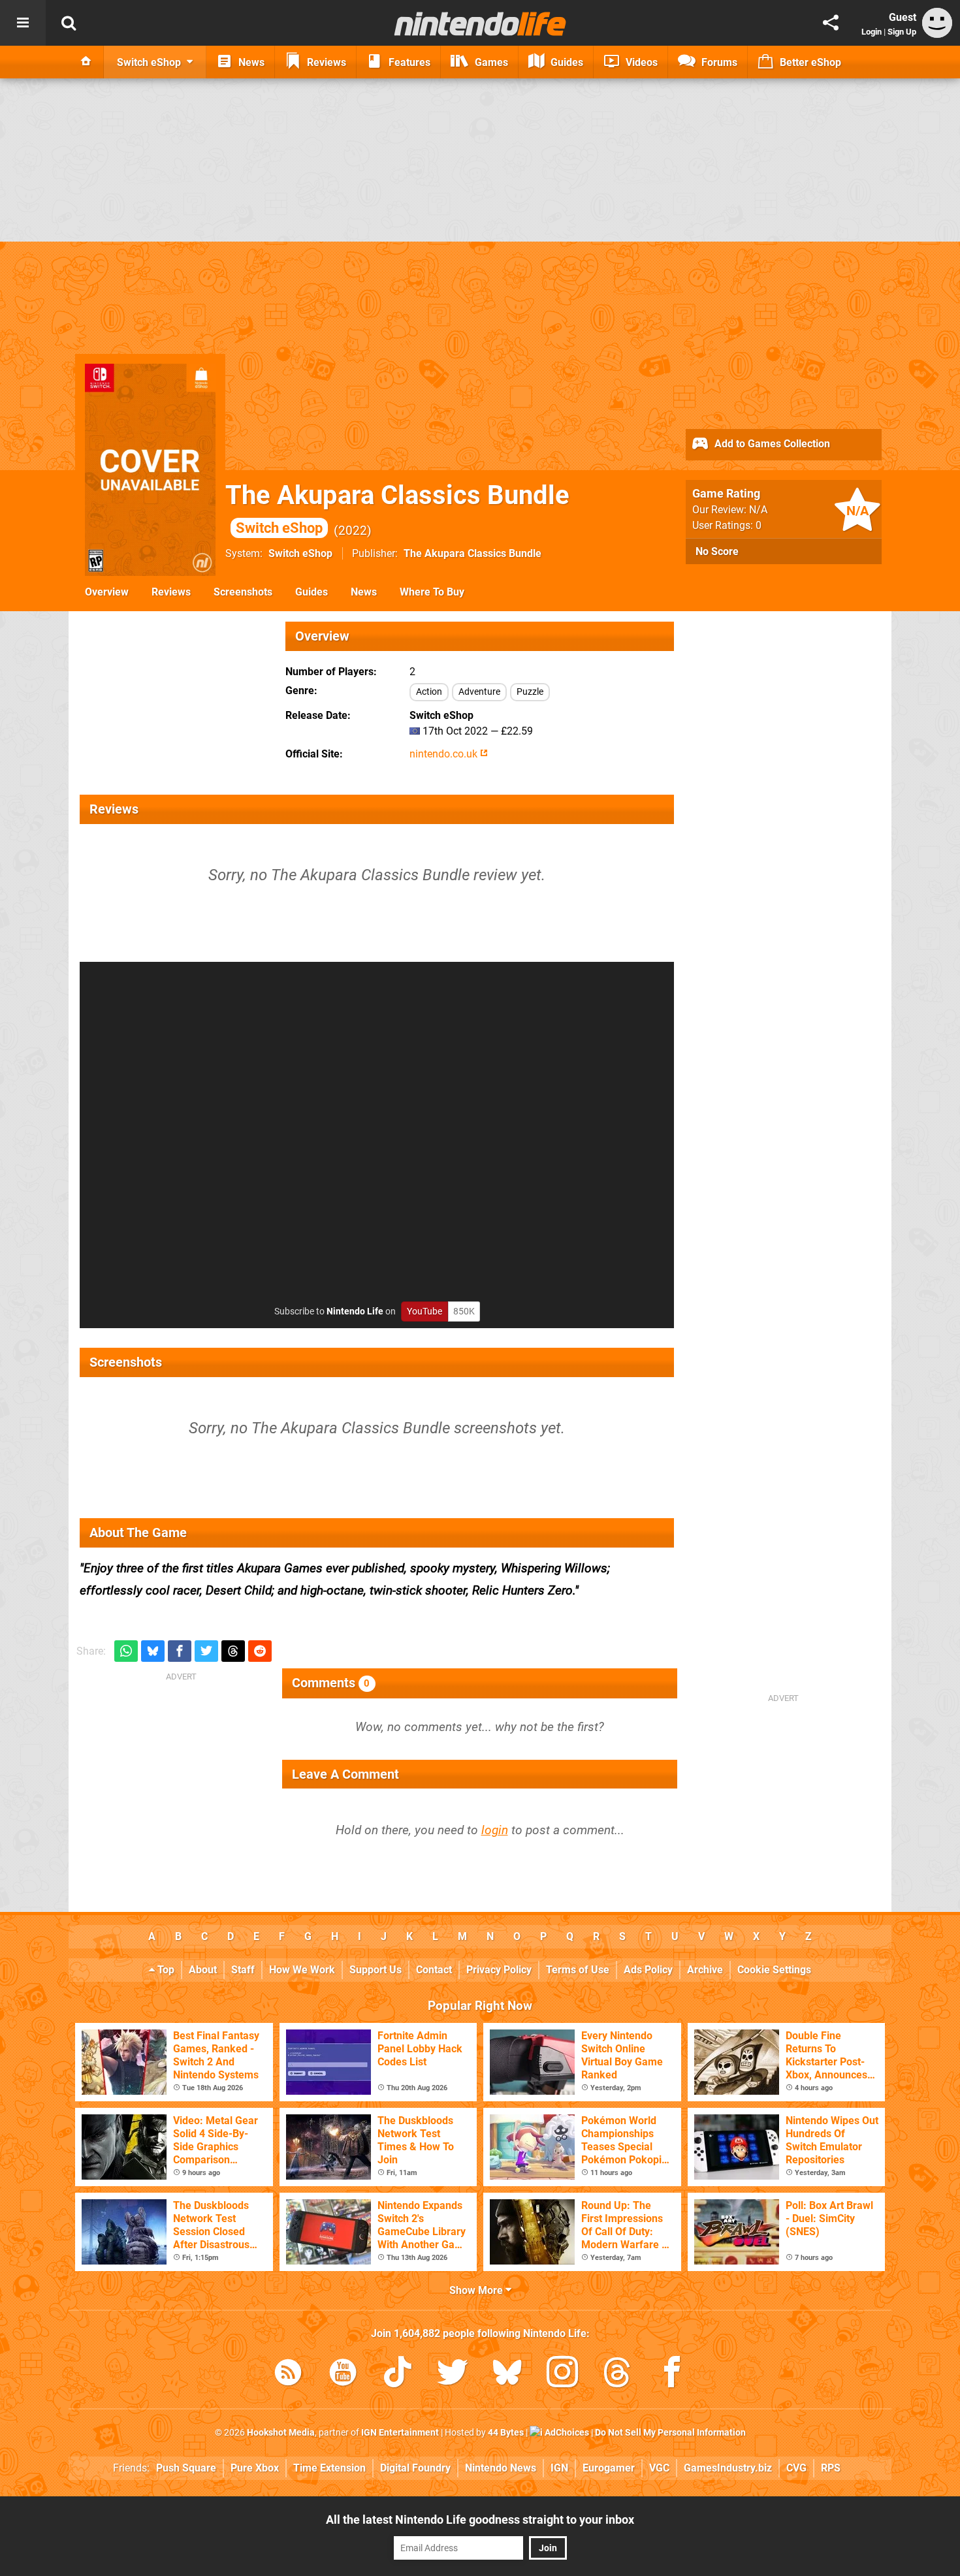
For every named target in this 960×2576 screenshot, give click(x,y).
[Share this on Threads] (233, 1651)
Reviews (171, 592)
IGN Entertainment (400, 2433)
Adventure (479, 692)
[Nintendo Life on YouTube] (343, 2375)
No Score (717, 551)
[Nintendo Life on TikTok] (398, 2375)
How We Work (302, 1970)
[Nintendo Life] (480, 24)
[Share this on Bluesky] (153, 1651)
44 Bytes (506, 2433)
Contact (434, 1970)
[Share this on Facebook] (180, 1651)
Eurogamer (609, 2468)
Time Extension (329, 2468)
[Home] (86, 62)
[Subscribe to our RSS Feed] (288, 2375)
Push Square (186, 2468)
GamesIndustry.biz (728, 2468)
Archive (705, 1970)
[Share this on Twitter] (206, 1651)
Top (165, 1970)
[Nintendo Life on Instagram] (562, 2375)
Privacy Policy (499, 1970)
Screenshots (243, 592)
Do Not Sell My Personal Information (670, 2433)
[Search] (69, 23)
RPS (831, 2468)
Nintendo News (501, 2468)
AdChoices (566, 2433)
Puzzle (530, 692)
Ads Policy (648, 1970)
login (495, 1830)
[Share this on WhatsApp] (126, 1651)
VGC (659, 2468)
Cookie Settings (774, 1970)
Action (429, 692)
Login (872, 32)
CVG (796, 2468)
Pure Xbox (255, 2468)
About (203, 1970)
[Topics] (23, 23)
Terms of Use (578, 1970)
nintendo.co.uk (445, 754)
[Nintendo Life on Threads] (617, 2375)
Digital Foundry (415, 2468)
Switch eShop (300, 553)
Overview (107, 592)
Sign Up (902, 32)
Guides (312, 592)
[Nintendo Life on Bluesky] (507, 2375)
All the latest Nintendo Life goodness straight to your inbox (480, 2520)
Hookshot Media (281, 2433)
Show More (477, 2290)
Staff (243, 1970)
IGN (559, 2468)
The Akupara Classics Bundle (472, 553)
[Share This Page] (831, 23)
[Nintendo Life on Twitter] (453, 2375)
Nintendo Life (355, 1312)
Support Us (376, 1970)
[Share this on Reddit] (260, 1651)
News (364, 592)
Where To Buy (432, 592)
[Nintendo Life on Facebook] (672, 2375)
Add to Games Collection (771, 444)
